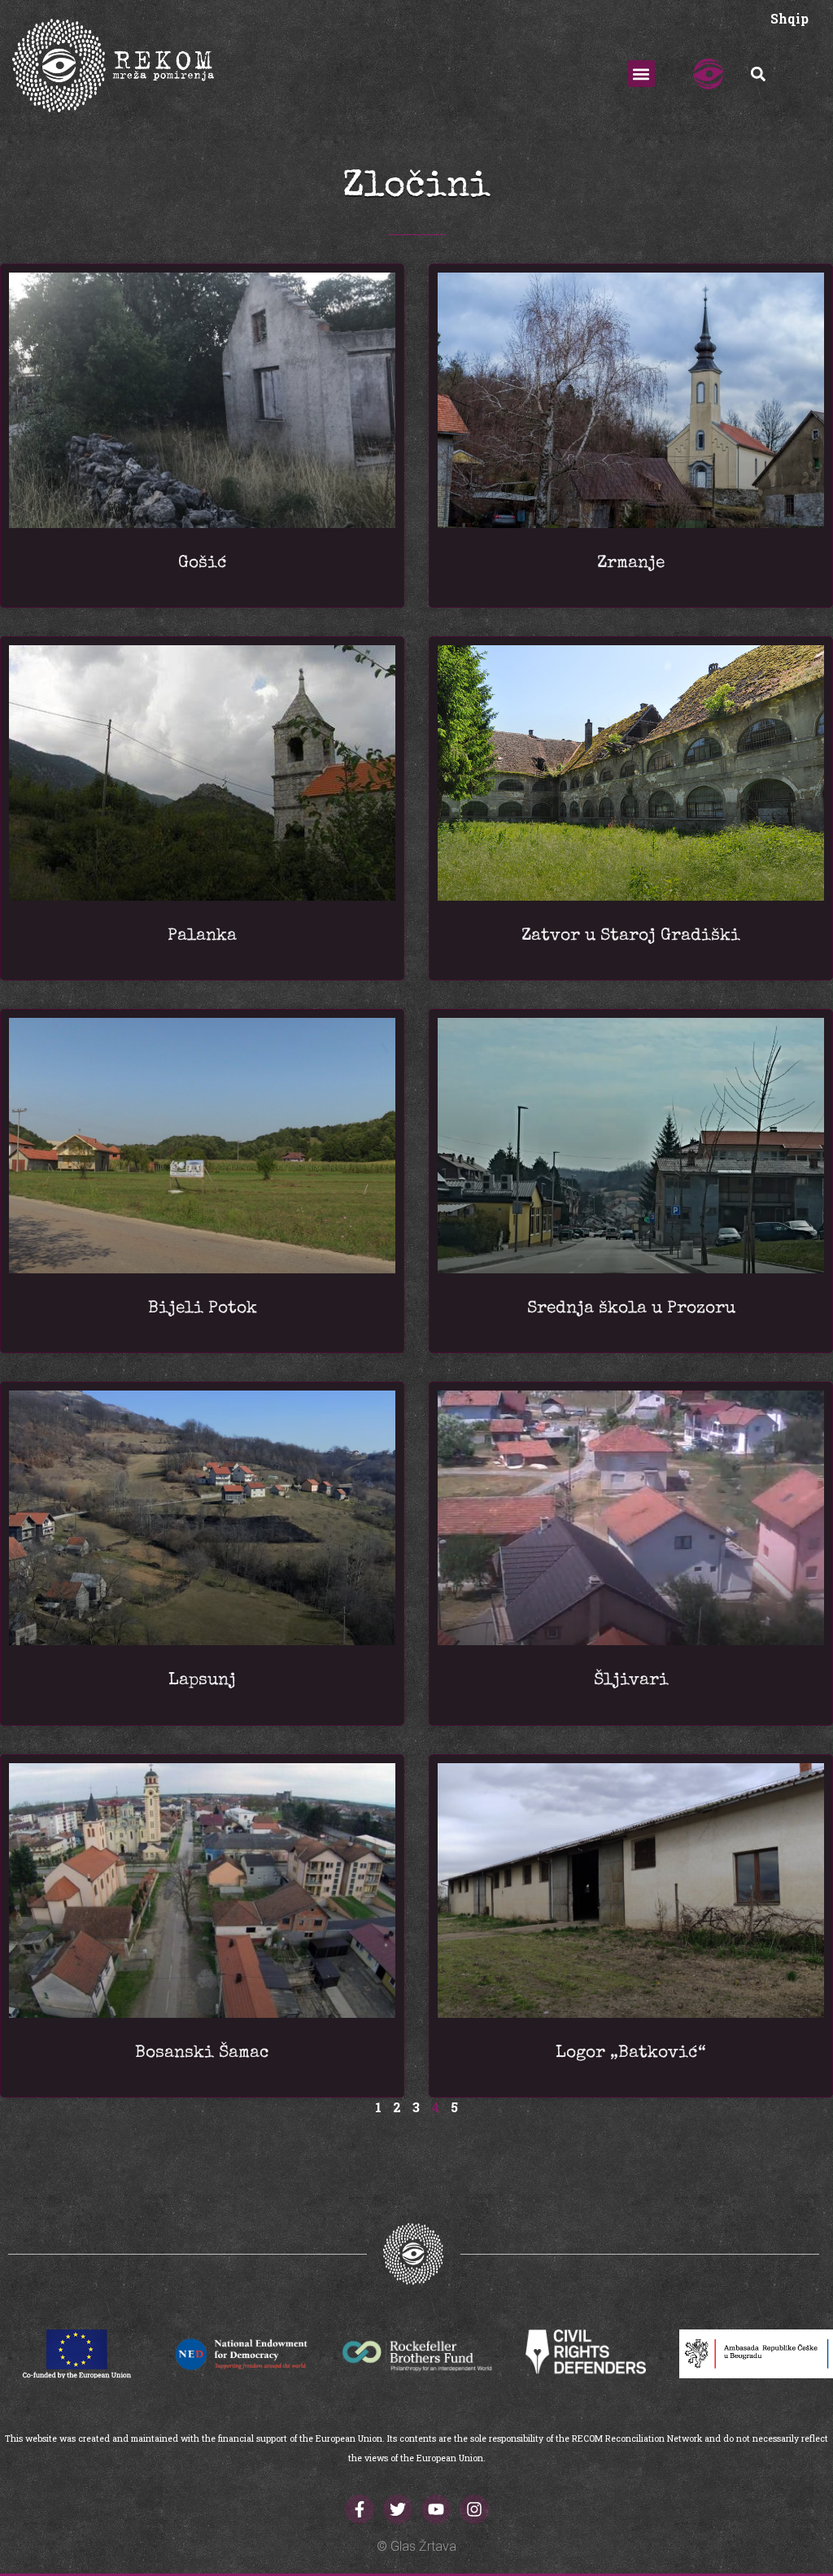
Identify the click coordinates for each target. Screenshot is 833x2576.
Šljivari (631, 1681)
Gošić (203, 563)
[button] (641, 74)
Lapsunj (202, 1681)
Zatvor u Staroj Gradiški (631, 936)
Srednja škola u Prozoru (631, 1309)
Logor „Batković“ (631, 2053)
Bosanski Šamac (202, 2053)
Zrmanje (631, 563)
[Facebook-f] (360, 2509)
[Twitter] (398, 2509)
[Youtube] (436, 2509)
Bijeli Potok (203, 1309)
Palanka (202, 936)
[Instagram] (474, 2509)
